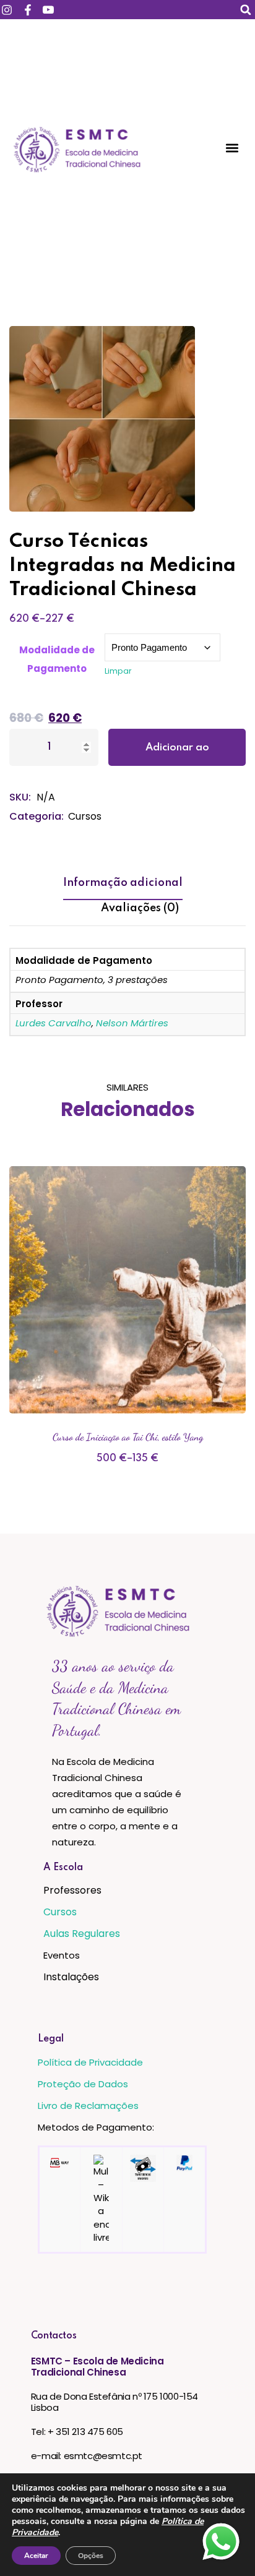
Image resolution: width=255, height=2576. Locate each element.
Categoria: (37, 816)
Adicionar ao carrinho (177, 754)
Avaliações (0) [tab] (140, 908)
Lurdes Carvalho (54, 1023)
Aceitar (36, 2556)
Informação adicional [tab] (123, 883)
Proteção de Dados (83, 2084)
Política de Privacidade (90, 2062)
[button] (245, 10)
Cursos (85, 816)
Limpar (118, 671)
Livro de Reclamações (88, 2106)
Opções (91, 2556)
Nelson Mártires (132, 1023)
